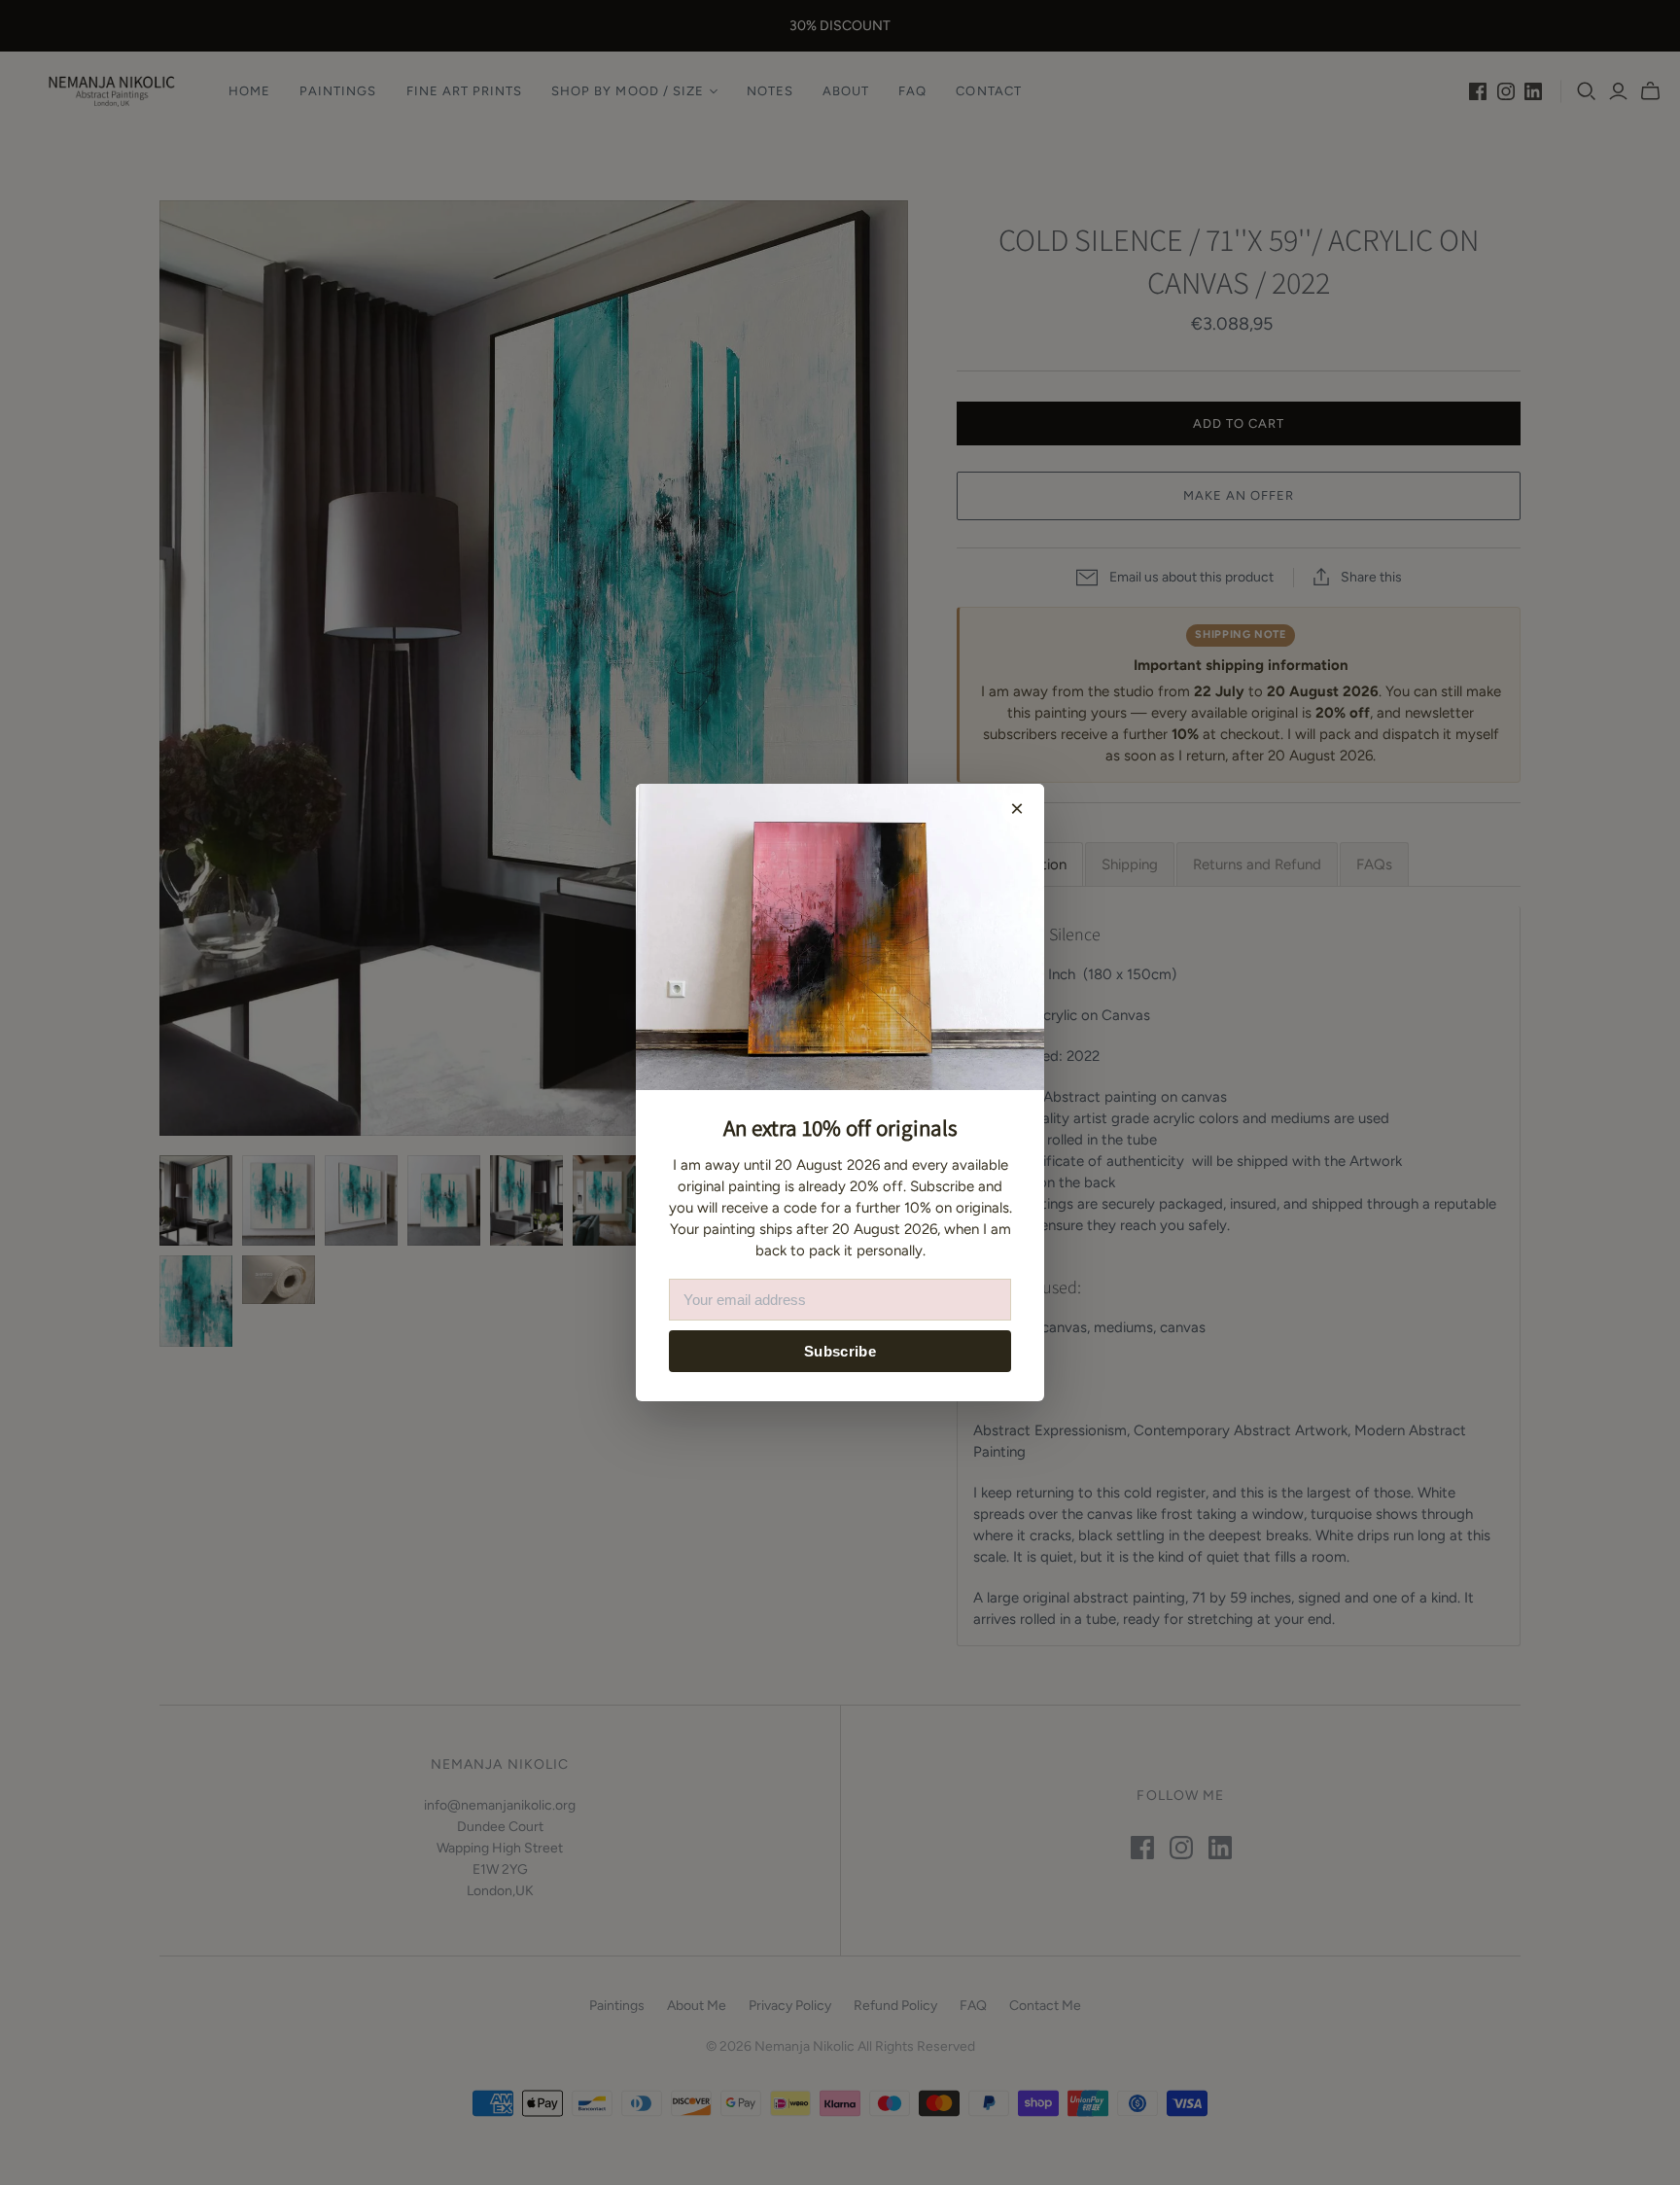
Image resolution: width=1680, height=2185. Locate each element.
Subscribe (840, 1351)
